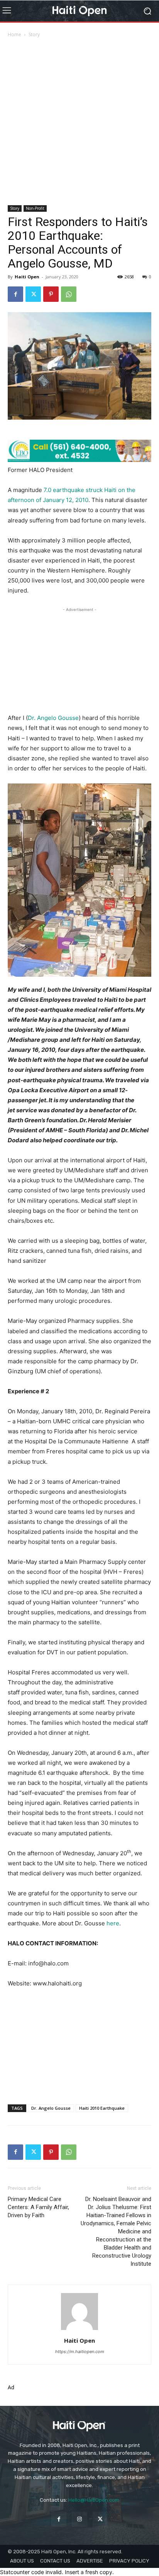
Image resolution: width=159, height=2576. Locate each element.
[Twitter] (33, 294)
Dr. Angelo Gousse (53, 718)
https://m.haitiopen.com (80, 2352)
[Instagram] (79, 2519)
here (113, 1923)
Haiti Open (27, 277)
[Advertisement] (79, 122)
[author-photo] (79, 2330)
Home (14, 34)
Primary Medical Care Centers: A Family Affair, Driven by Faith (38, 2207)
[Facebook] (15, 294)
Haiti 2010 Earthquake (102, 2108)
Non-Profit (35, 208)
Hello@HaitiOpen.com (94, 2500)
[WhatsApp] (69, 294)
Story (34, 34)
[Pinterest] (51, 294)
